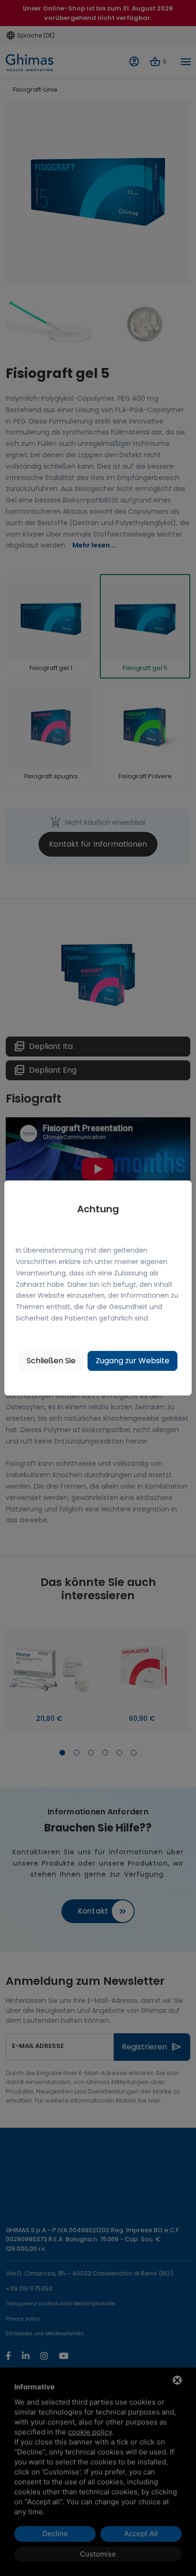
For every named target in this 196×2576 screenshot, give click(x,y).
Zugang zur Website (132, 1361)
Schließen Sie (51, 1361)
